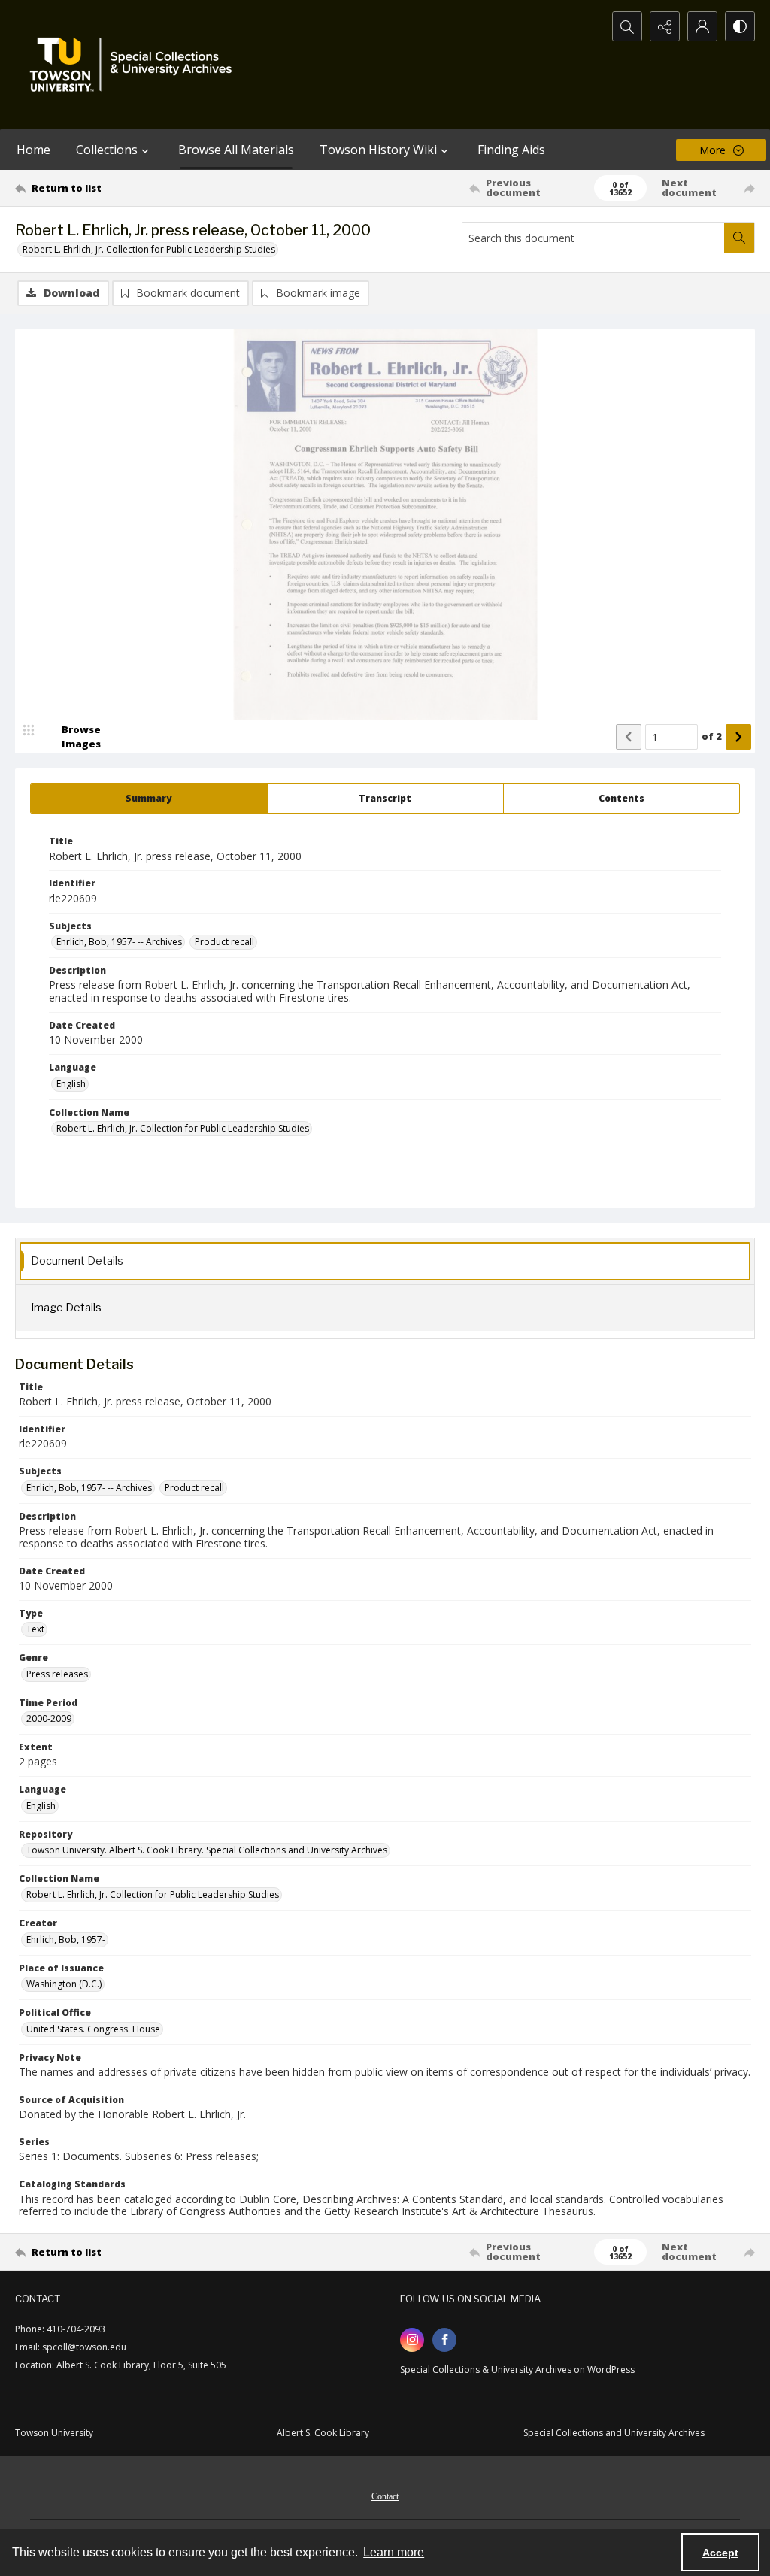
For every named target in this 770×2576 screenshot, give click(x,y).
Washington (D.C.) (64, 1984)
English (71, 1084)
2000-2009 (49, 1718)
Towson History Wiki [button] (378, 150)
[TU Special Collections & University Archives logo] (135, 65)
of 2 (712, 736)
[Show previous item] (629, 737)
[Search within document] (739, 238)
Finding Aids (511, 150)
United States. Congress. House (93, 2029)
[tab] (149, 799)
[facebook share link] (444, 2340)
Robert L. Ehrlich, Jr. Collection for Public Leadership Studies (149, 249)
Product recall (224, 942)
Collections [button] (107, 150)
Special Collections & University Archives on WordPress (517, 2370)
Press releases (57, 1674)
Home (33, 150)
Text (35, 1629)
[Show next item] (738, 737)
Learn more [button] (394, 2552)
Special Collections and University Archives (614, 2433)
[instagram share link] (412, 2340)
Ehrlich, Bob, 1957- (66, 1940)
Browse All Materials (236, 150)
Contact (385, 2496)
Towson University (54, 2433)
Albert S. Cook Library (323, 2433)
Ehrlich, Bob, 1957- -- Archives (119, 942)
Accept (720, 2553)
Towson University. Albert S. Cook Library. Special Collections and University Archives (207, 1850)
